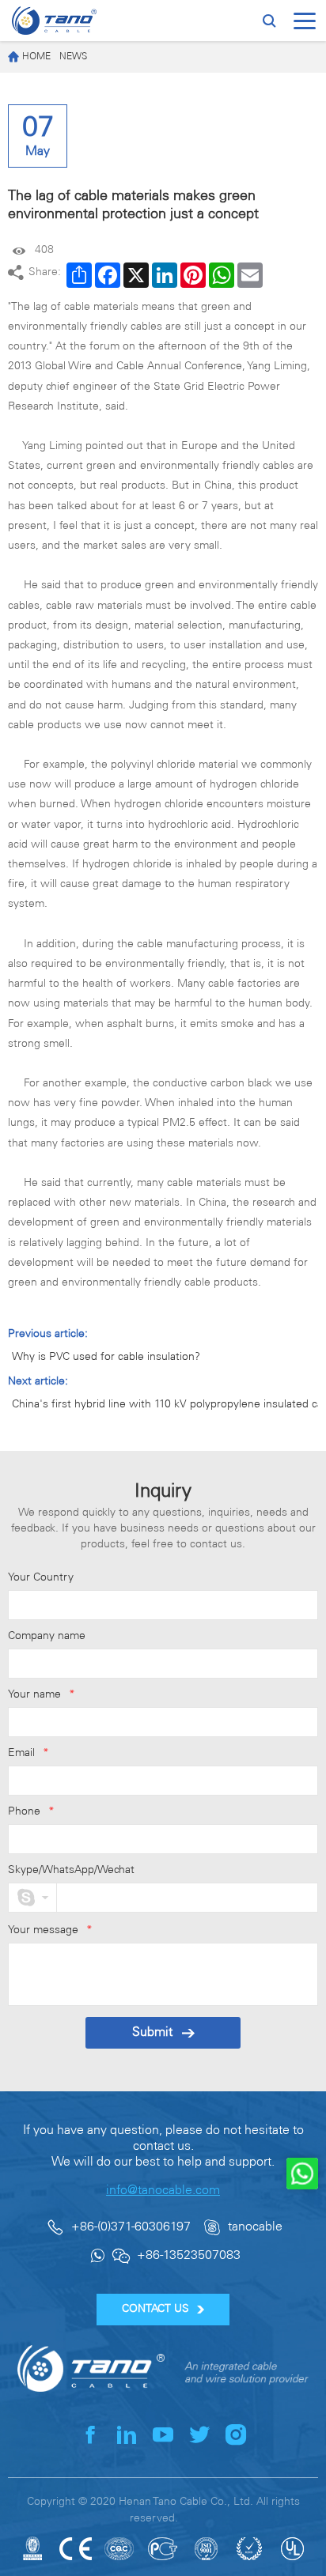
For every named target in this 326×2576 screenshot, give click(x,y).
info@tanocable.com (163, 2191)
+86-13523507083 (189, 2255)
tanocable (255, 2227)
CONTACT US (155, 2309)
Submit (152, 2032)
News (73, 57)
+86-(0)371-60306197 (131, 2227)
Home (36, 57)
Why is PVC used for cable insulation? (106, 1357)
